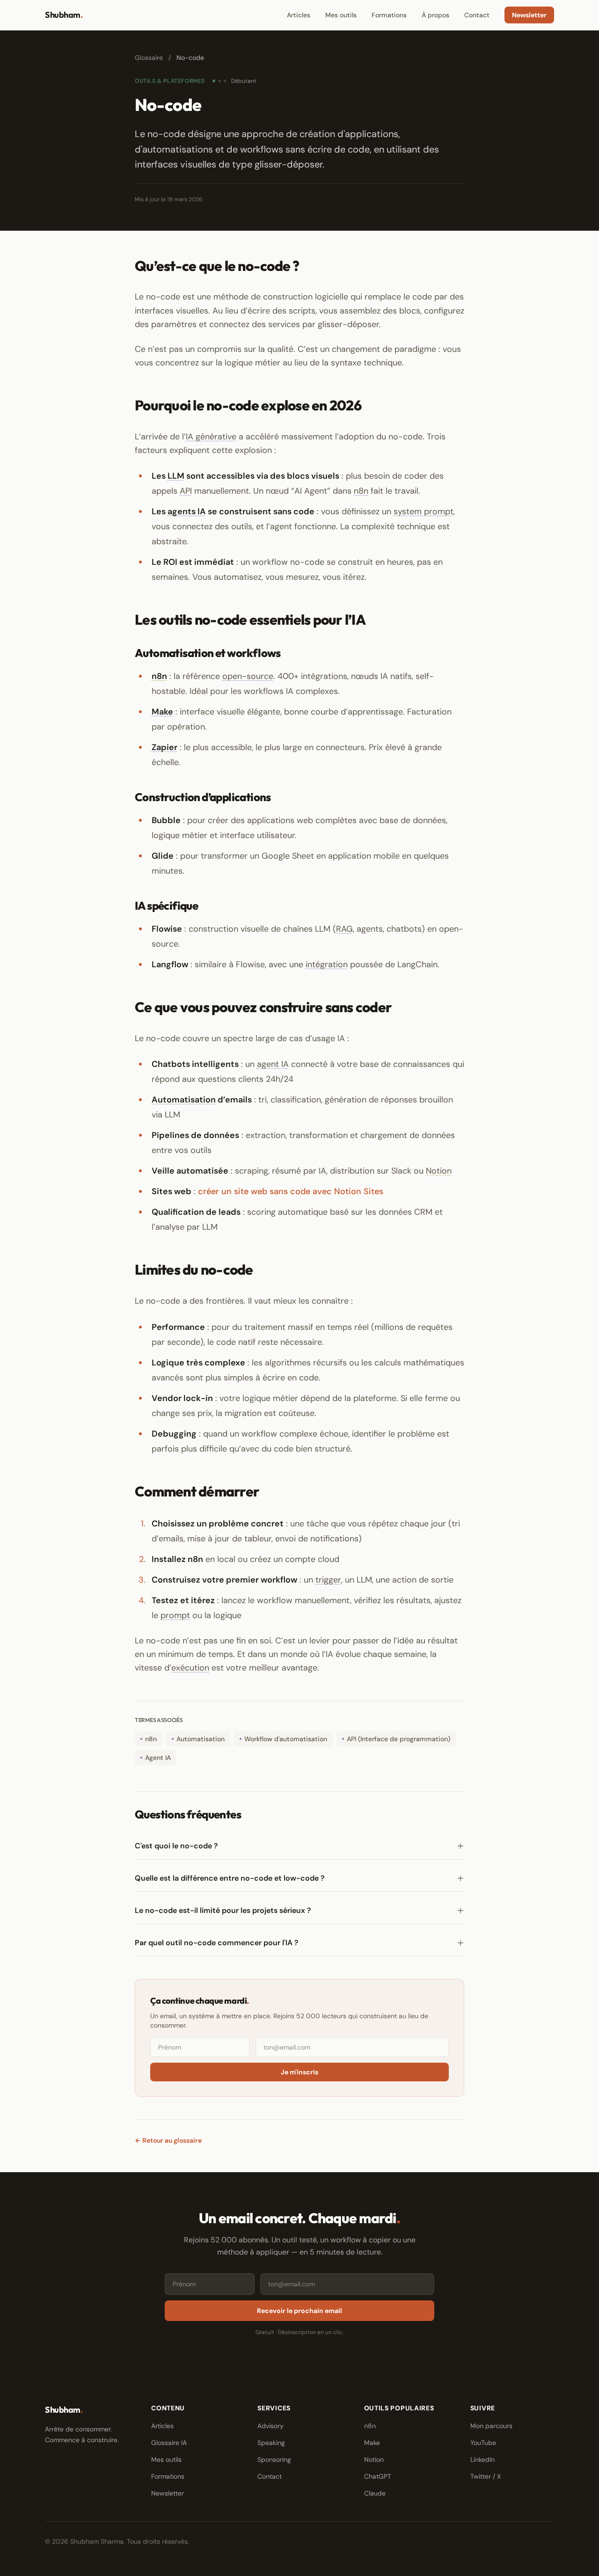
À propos (435, 15)
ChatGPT (378, 2476)
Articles (299, 15)
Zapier (164, 747)
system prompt (424, 511)
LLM (176, 476)
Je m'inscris (299, 2072)
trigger (328, 1580)
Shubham (64, 15)
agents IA (187, 511)
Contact (477, 15)
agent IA (273, 1064)
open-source (248, 676)
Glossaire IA (169, 2443)
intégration (327, 964)
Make (162, 712)
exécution (190, 1668)
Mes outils (341, 15)
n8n (361, 491)
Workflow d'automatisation (286, 1739)
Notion (439, 1171)
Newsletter (529, 15)
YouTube (483, 2443)
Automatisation (184, 1100)
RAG (344, 929)
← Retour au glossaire (168, 2140)
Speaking (271, 2443)
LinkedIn (482, 2459)
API (186, 491)
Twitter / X (486, 2476)
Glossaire (149, 58)
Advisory (270, 2426)
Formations (389, 15)
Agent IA (158, 1758)
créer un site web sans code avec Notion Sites (291, 1191)
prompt (175, 1615)
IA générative (211, 437)
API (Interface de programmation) (398, 1739)
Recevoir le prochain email (299, 2311)
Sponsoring (274, 2459)
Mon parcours (491, 2426)
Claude (375, 2493)
